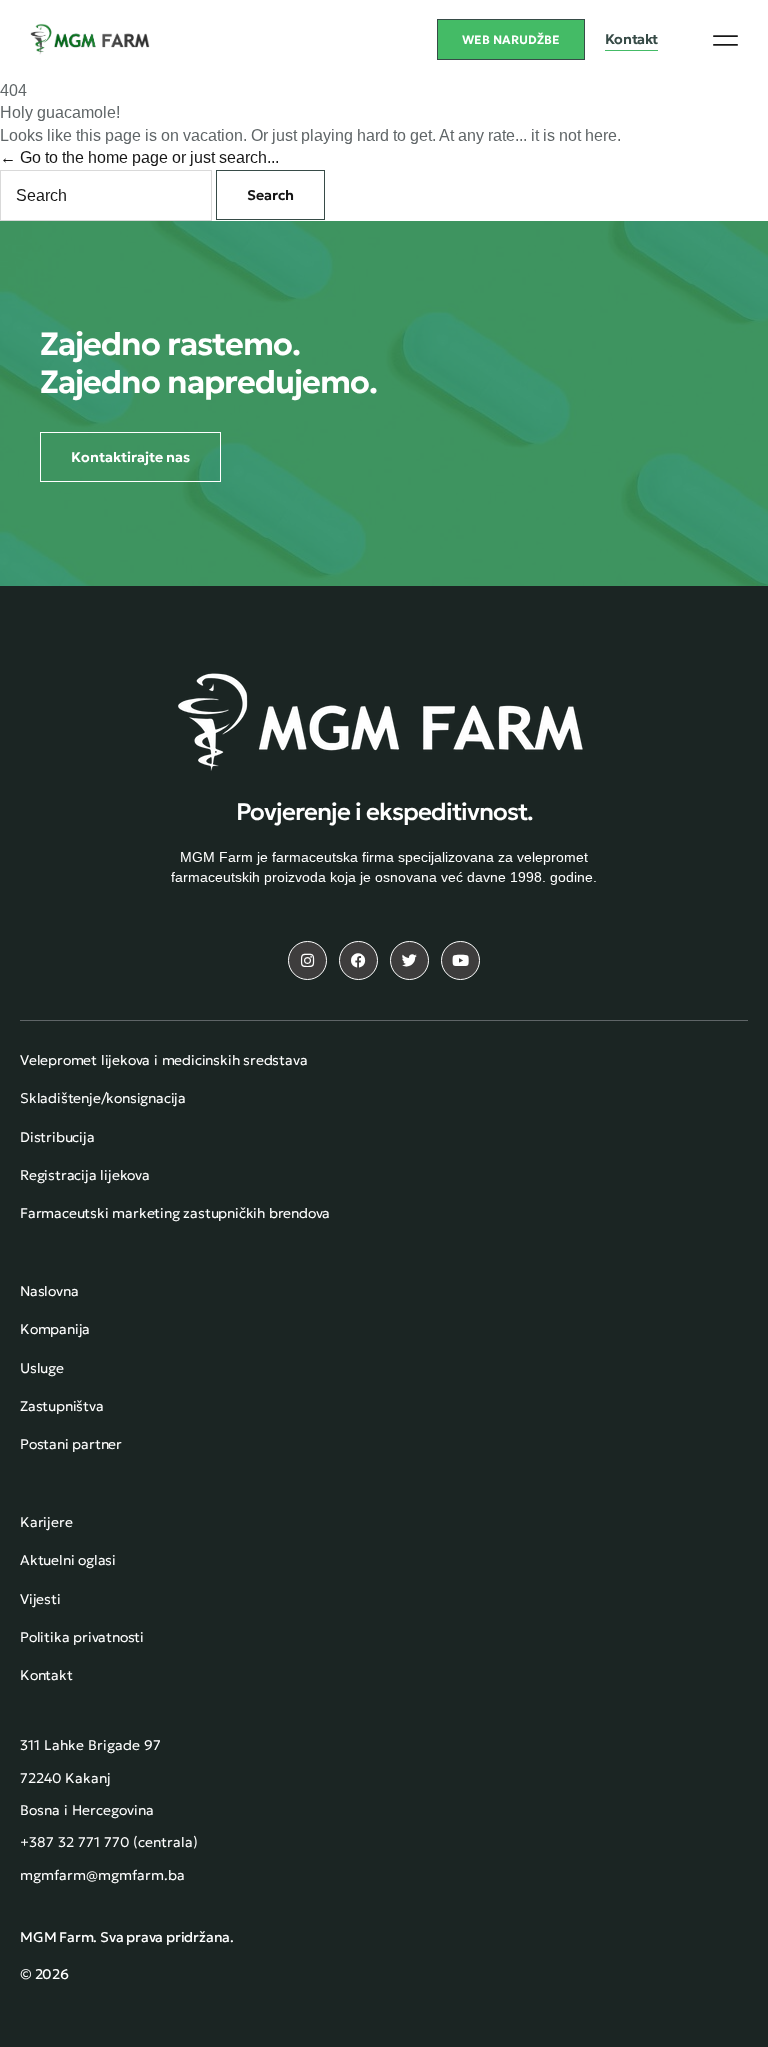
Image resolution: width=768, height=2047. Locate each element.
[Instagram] (307, 960)
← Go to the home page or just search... (139, 157)
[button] (725, 40)
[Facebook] (358, 960)
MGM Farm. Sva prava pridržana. (127, 1937)
